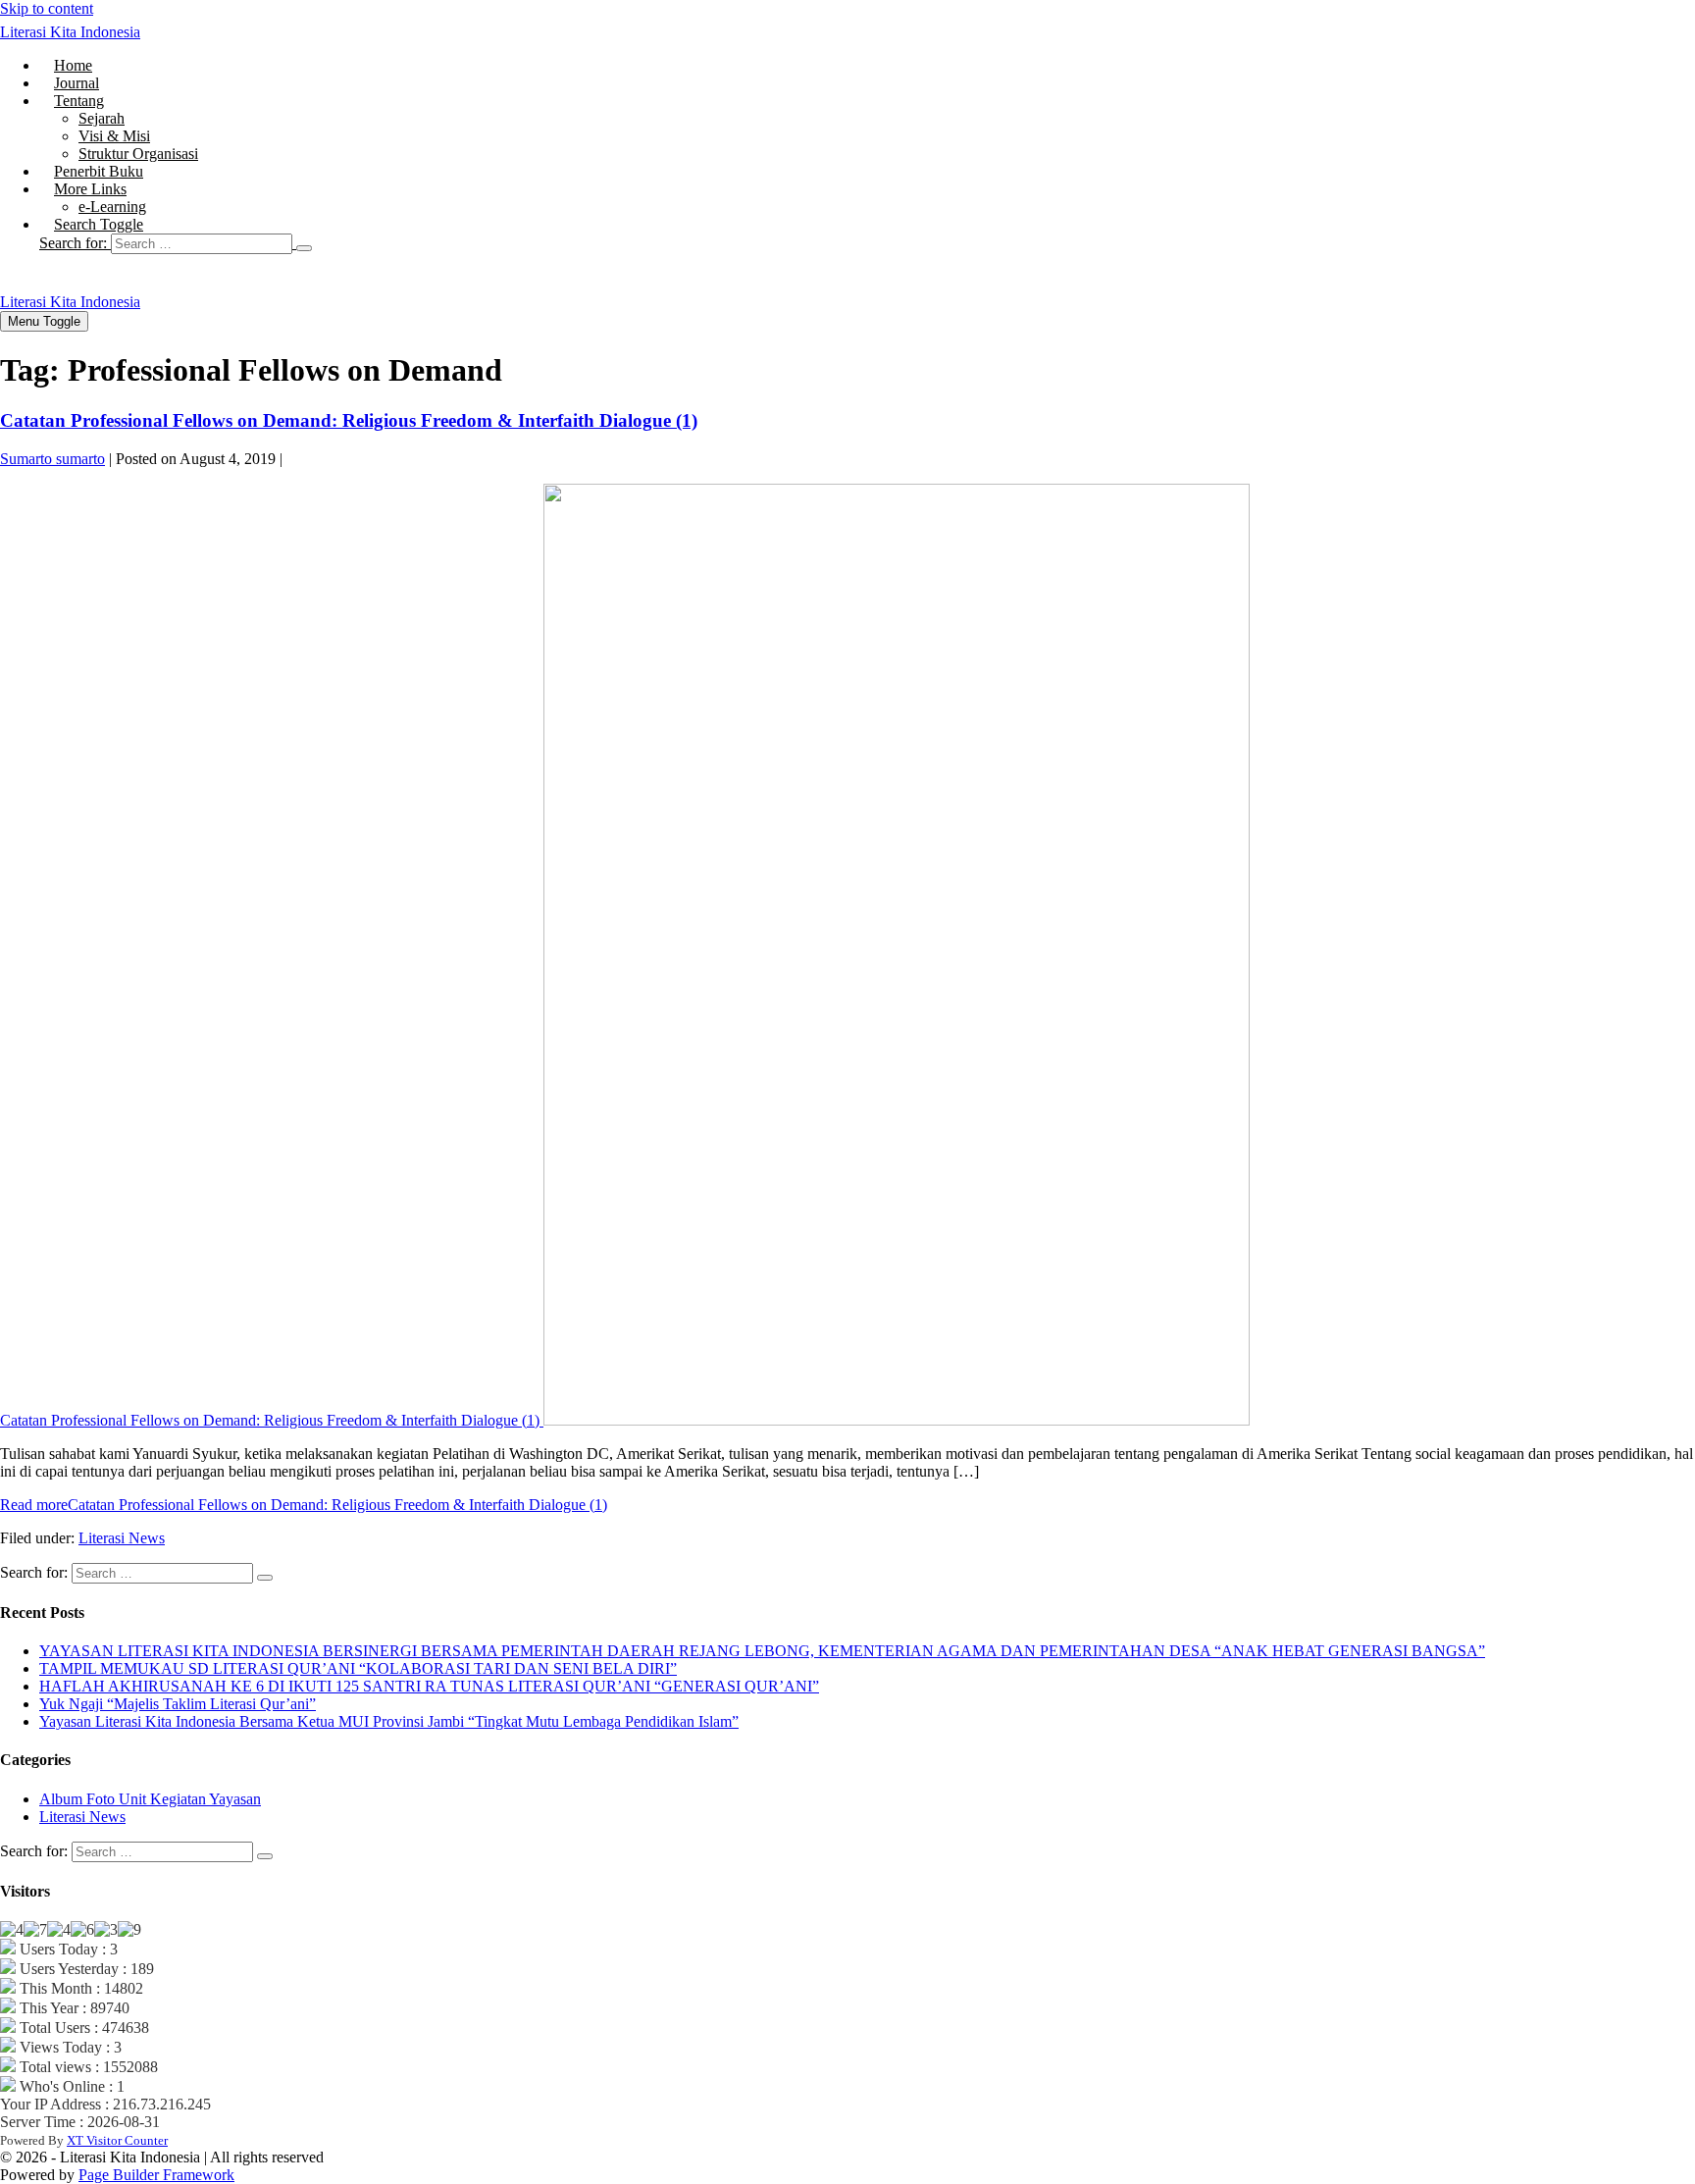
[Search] (304, 248)
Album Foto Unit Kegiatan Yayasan (150, 1799)
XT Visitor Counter (117, 2140)
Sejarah (102, 118)
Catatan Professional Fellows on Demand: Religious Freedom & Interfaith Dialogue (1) (349, 420)
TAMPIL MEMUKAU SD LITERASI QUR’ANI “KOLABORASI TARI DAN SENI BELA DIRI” (358, 1668)
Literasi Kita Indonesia (70, 32)
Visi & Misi (114, 136)
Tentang (79, 101)
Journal (77, 83)
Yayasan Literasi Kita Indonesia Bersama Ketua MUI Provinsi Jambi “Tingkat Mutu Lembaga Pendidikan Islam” (389, 1721)
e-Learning (112, 207)
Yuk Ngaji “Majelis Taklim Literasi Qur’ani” (178, 1704)
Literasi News (122, 1538)
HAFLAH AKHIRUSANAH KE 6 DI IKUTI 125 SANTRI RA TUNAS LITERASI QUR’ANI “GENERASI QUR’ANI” (429, 1686)
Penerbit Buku (99, 171)
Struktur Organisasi (138, 154)
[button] (867, 243)
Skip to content (47, 8)
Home (73, 65)
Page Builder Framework (156, 2175)
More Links (90, 189)
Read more (304, 1505)
